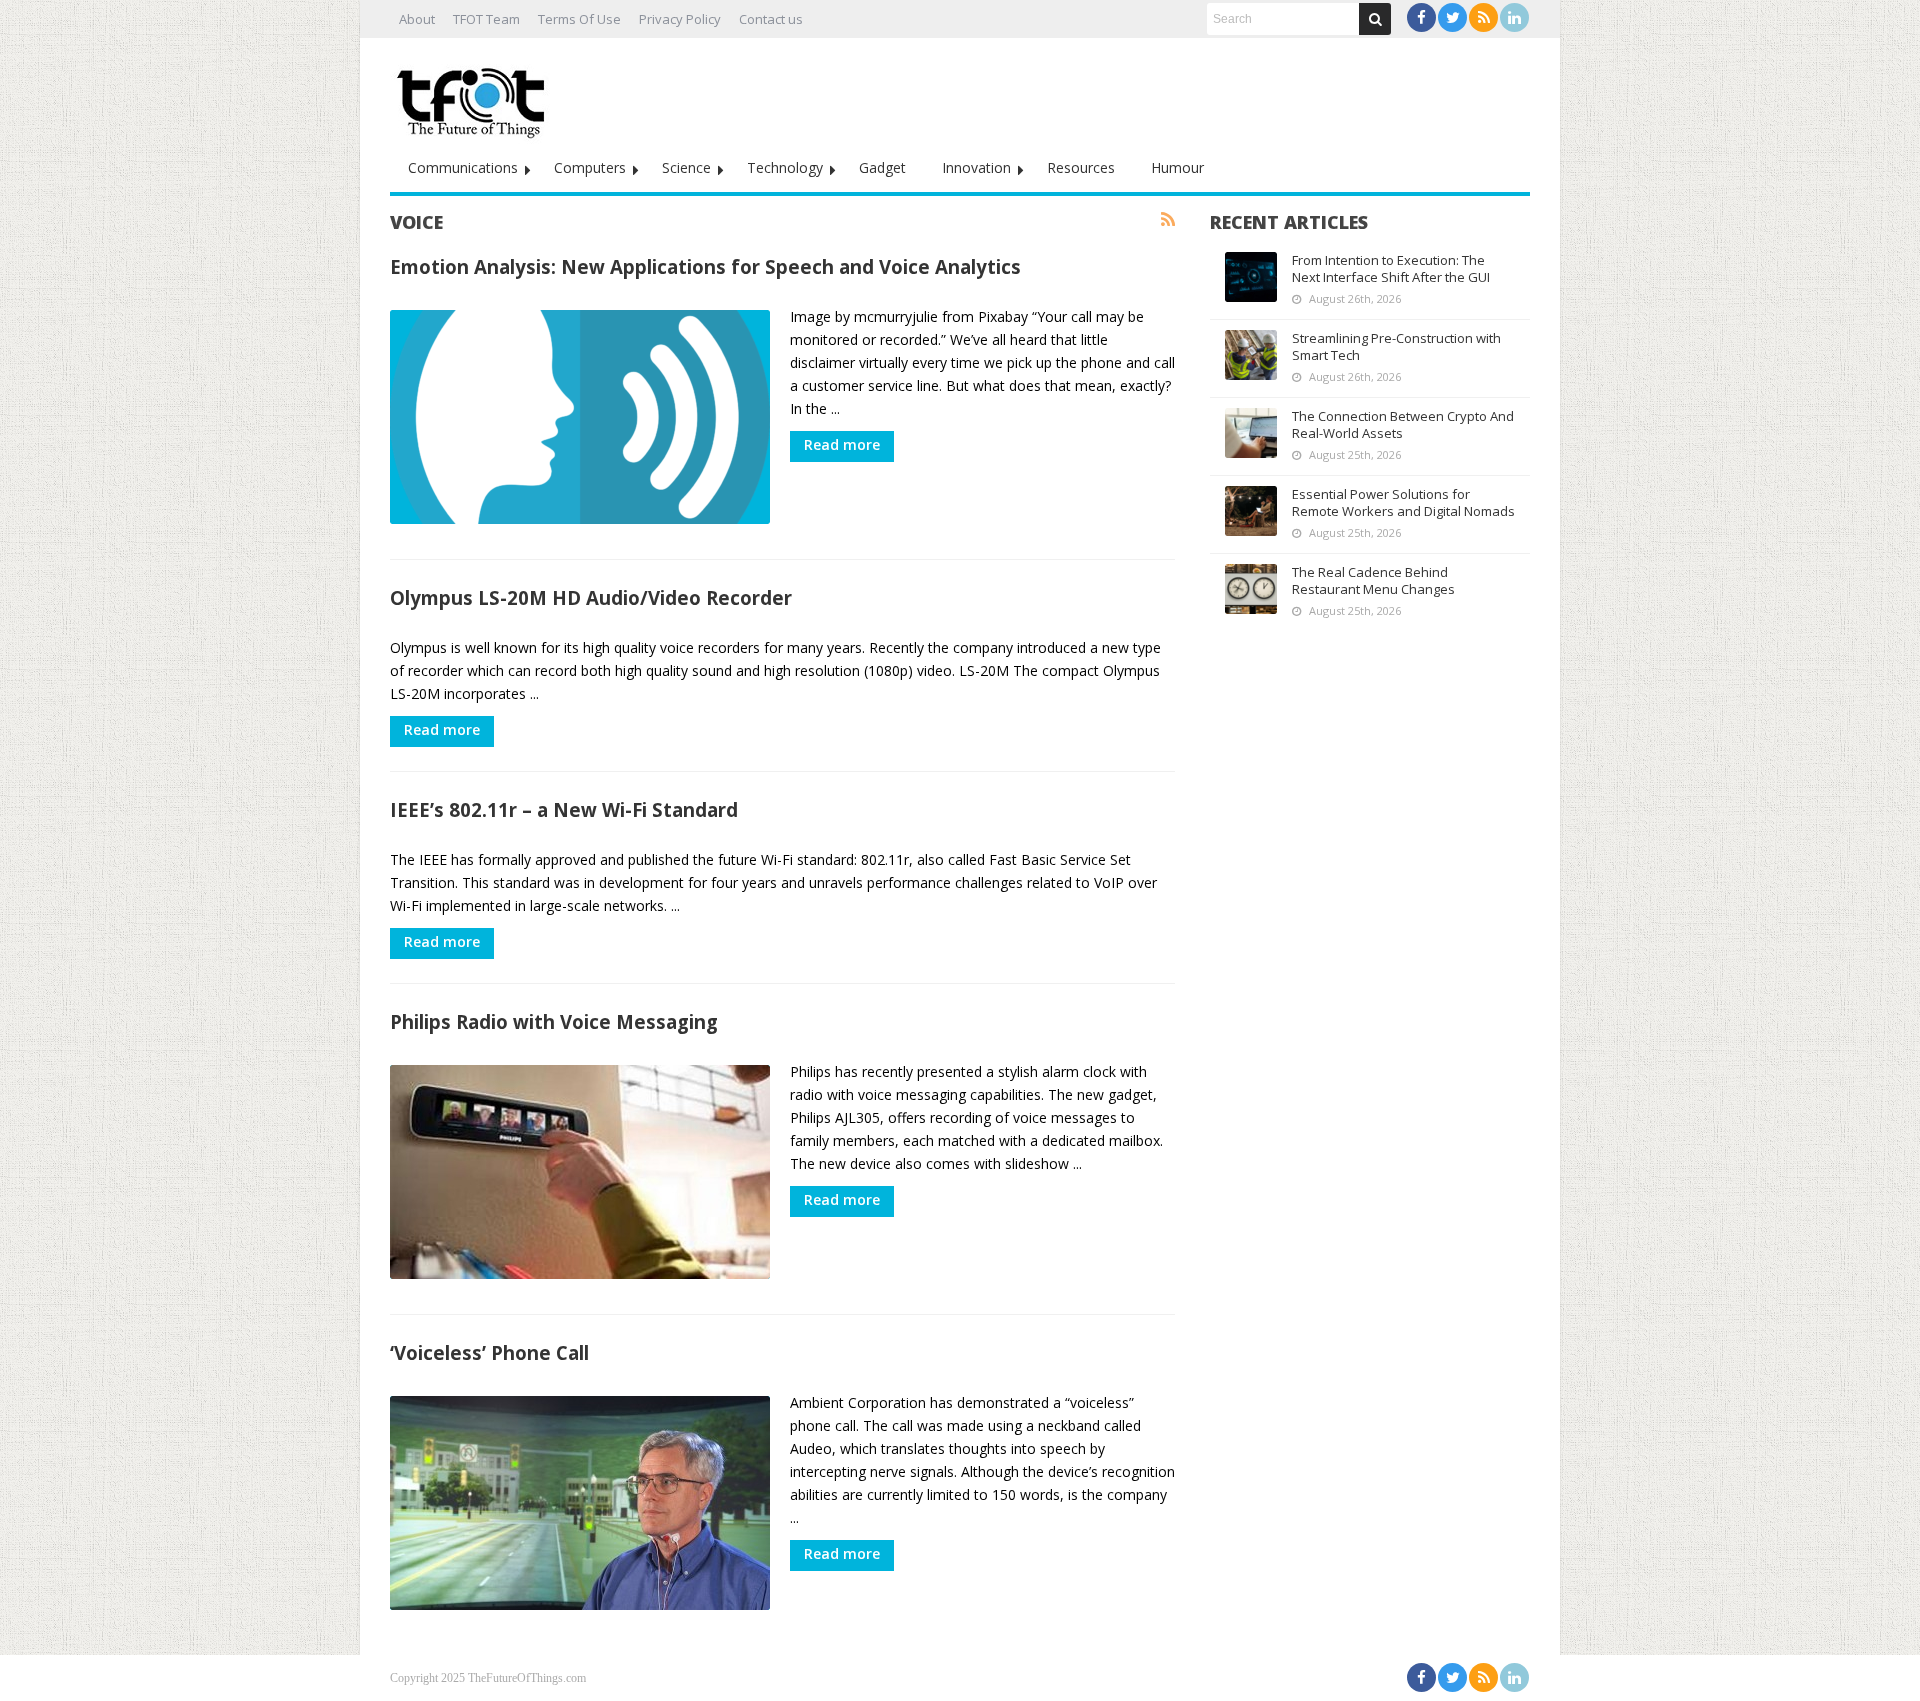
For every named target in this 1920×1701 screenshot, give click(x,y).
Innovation (976, 167)
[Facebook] (1421, 17)
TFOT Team (486, 19)
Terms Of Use (579, 19)
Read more (842, 444)
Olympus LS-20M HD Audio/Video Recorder (591, 597)
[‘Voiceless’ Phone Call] (580, 1503)
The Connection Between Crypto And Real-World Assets (1403, 424)
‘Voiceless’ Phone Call (489, 1352)
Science (686, 167)
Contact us (771, 19)
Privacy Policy (680, 19)
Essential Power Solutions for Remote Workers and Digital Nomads (1403, 502)
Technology (785, 167)
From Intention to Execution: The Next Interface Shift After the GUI (1391, 268)
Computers (590, 167)
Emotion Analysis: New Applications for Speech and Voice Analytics (705, 266)
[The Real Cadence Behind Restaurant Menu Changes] (1251, 589)
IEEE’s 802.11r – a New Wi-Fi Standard (564, 809)
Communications (463, 167)
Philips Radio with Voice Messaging (554, 1021)
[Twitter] (1452, 17)
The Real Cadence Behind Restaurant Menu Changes (1373, 580)
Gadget (882, 167)
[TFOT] (475, 96)
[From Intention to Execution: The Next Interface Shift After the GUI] (1251, 277)
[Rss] (1483, 17)
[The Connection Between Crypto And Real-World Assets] (1251, 433)
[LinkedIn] (1514, 17)
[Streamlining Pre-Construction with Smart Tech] (1251, 355)
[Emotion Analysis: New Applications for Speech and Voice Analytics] (580, 417)
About (417, 19)
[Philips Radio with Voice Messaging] (580, 1172)
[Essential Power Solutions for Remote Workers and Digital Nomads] (1251, 511)
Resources (1081, 167)
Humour (1177, 167)
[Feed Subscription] (1168, 220)
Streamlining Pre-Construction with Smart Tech (1396, 346)
